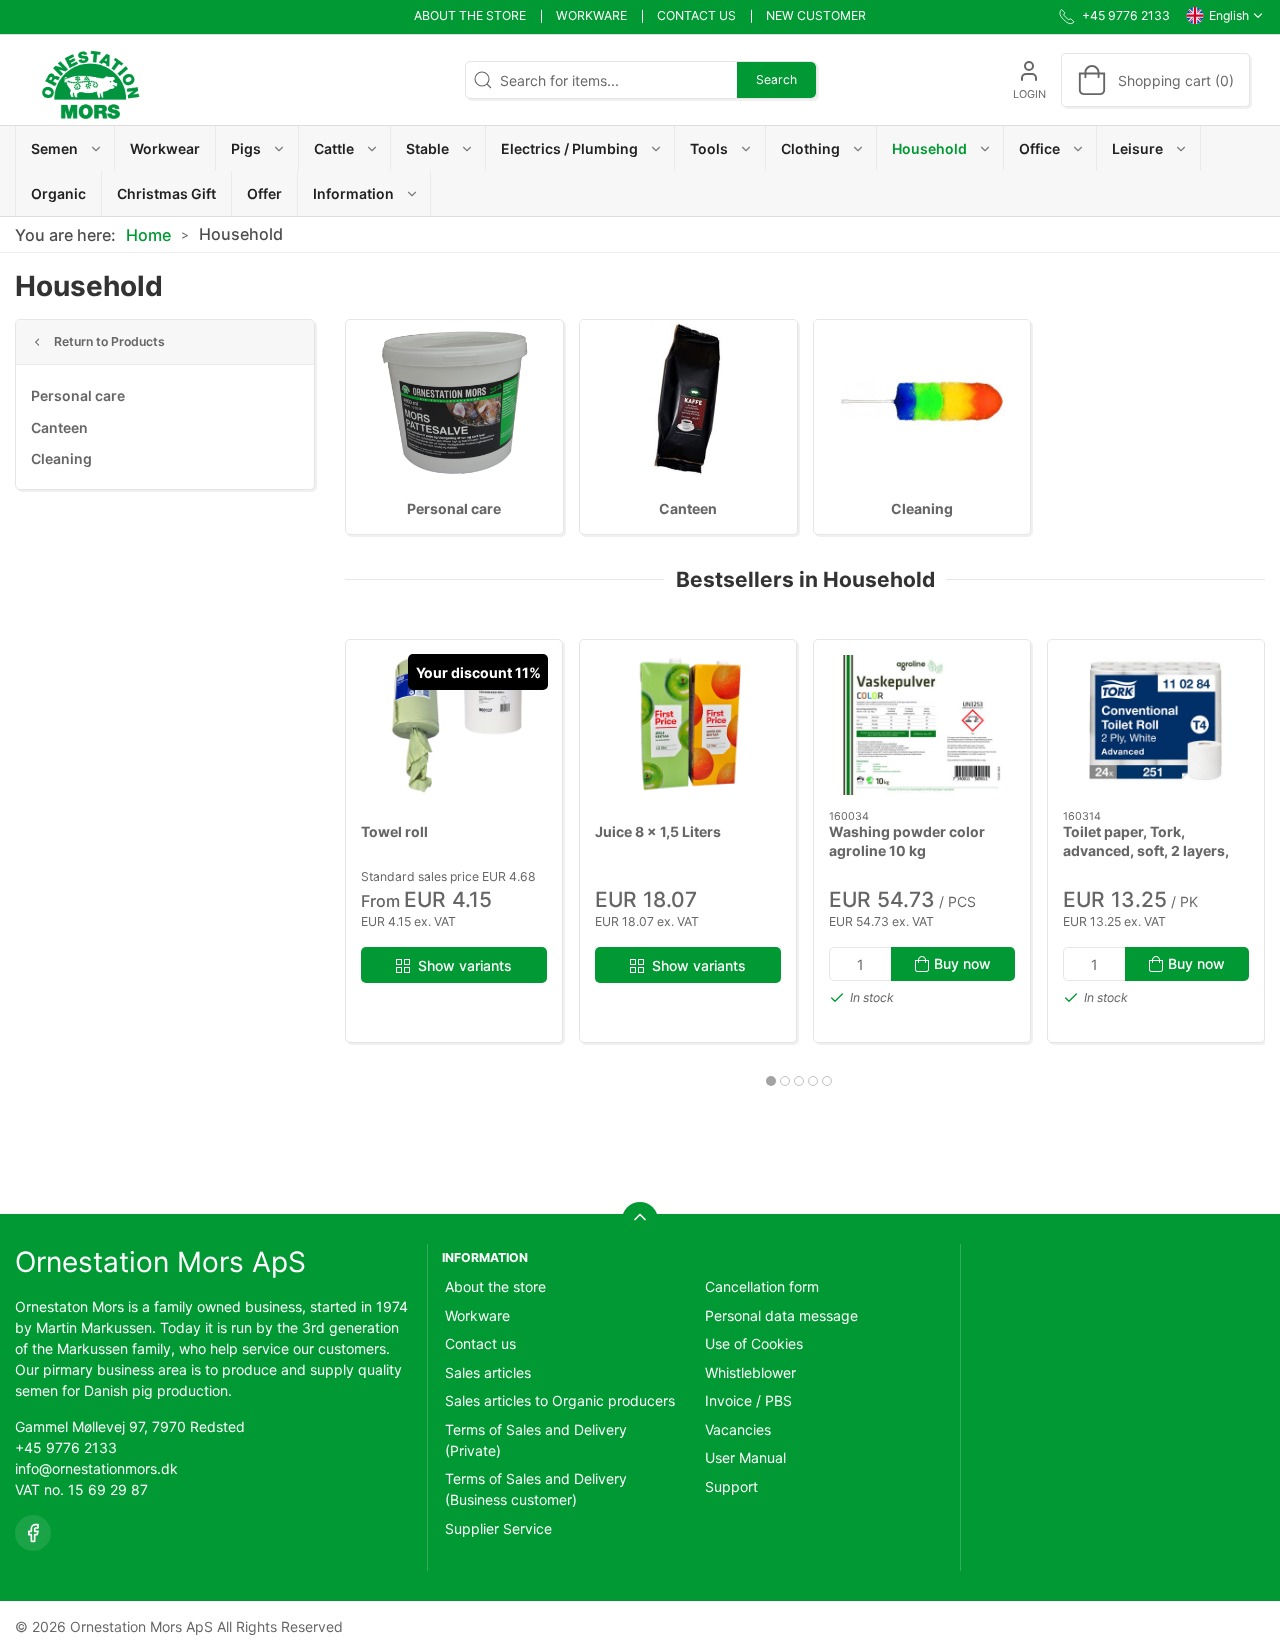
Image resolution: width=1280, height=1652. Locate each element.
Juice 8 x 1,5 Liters (658, 831)
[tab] (771, 1081)
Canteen (59, 427)
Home (148, 235)
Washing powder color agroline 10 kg (907, 841)
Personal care (78, 395)
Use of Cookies (754, 1343)
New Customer (816, 15)
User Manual (745, 1457)
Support (731, 1486)
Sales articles (488, 1372)
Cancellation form (762, 1286)
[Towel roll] (454, 725)
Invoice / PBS (748, 1400)
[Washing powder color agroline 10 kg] (922, 725)
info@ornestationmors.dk (96, 1468)
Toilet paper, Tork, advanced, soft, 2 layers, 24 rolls (1146, 851)
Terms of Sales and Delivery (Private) (536, 1440)
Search (776, 79)
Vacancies (738, 1429)
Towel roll (394, 831)
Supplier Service (498, 1528)
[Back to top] (640, 1220)
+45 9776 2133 (66, 1447)
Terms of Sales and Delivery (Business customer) (536, 1489)
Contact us (696, 15)
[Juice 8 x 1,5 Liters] (688, 725)
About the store (470, 15)
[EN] (90, 80)
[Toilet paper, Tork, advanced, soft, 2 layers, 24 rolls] (1156, 725)
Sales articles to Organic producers (560, 1400)
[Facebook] (33, 1533)
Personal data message (781, 1315)
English (1229, 15)
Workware (591, 15)
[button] (65, 148)
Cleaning (61, 458)
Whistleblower (750, 1372)
